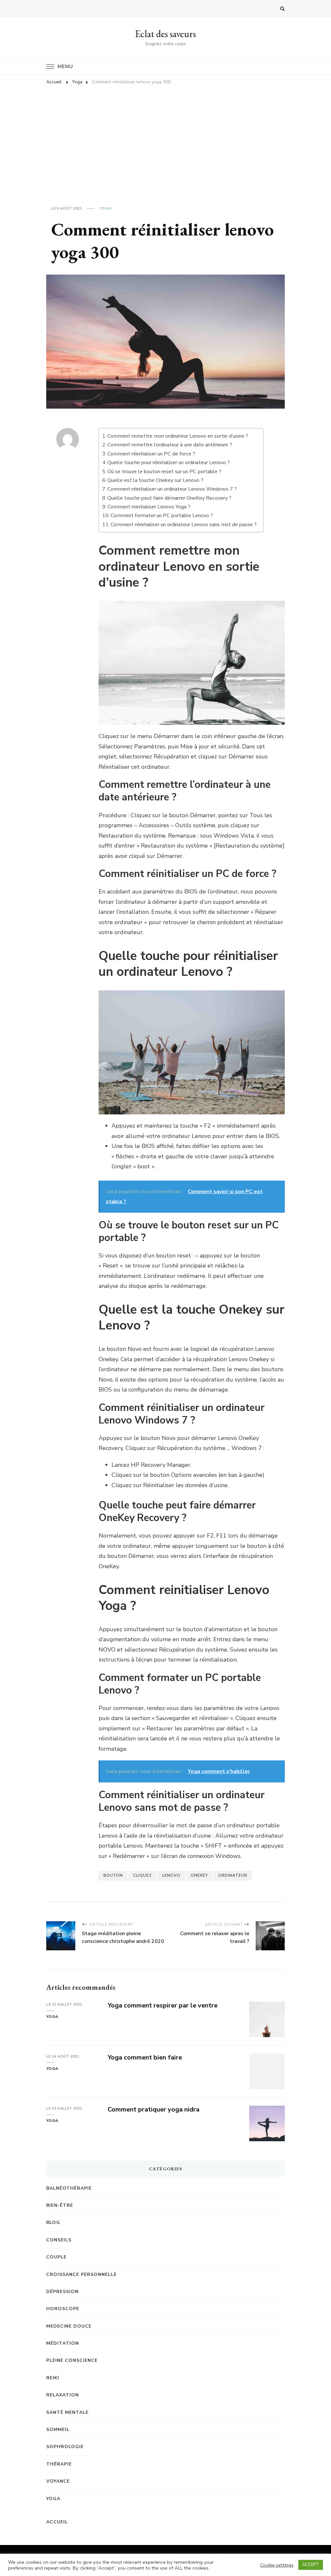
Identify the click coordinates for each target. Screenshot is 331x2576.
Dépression (62, 2292)
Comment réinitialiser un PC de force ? (151, 454)
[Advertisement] (165, 138)
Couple (56, 2257)
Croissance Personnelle (81, 2274)
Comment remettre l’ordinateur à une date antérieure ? (170, 445)
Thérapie (59, 2464)
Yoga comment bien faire (145, 2057)
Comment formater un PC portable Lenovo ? (162, 516)
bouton (113, 1875)
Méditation (63, 2343)
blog (53, 2222)
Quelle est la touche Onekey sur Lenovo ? (155, 480)
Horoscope (63, 2309)
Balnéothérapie (69, 2188)
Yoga (106, 208)
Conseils (59, 2240)
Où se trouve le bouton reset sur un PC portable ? (164, 472)
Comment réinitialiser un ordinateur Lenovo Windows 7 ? (172, 489)
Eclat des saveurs (165, 34)
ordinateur (233, 1875)
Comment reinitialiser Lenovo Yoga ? (149, 507)
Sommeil (58, 2430)
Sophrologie (65, 2447)
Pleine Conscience (72, 2360)
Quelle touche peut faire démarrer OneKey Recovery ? (169, 498)
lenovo (171, 1875)
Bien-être (60, 2205)
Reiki (53, 2378)
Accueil (57, 2522)
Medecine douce (69, 2326)
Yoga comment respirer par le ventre (163, 2005)
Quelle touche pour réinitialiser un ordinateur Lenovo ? (169, 463)
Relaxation (63, 2395)
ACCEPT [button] (311, 2565)
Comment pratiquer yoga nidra (154, 2109)
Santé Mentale (67, 2412)
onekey (199, 1875)
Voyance (58, 2481)
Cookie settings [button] (277, 2565)
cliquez (143, 1875)
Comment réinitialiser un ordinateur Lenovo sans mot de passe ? (184, 525)
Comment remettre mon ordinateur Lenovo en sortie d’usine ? (178, 436)
